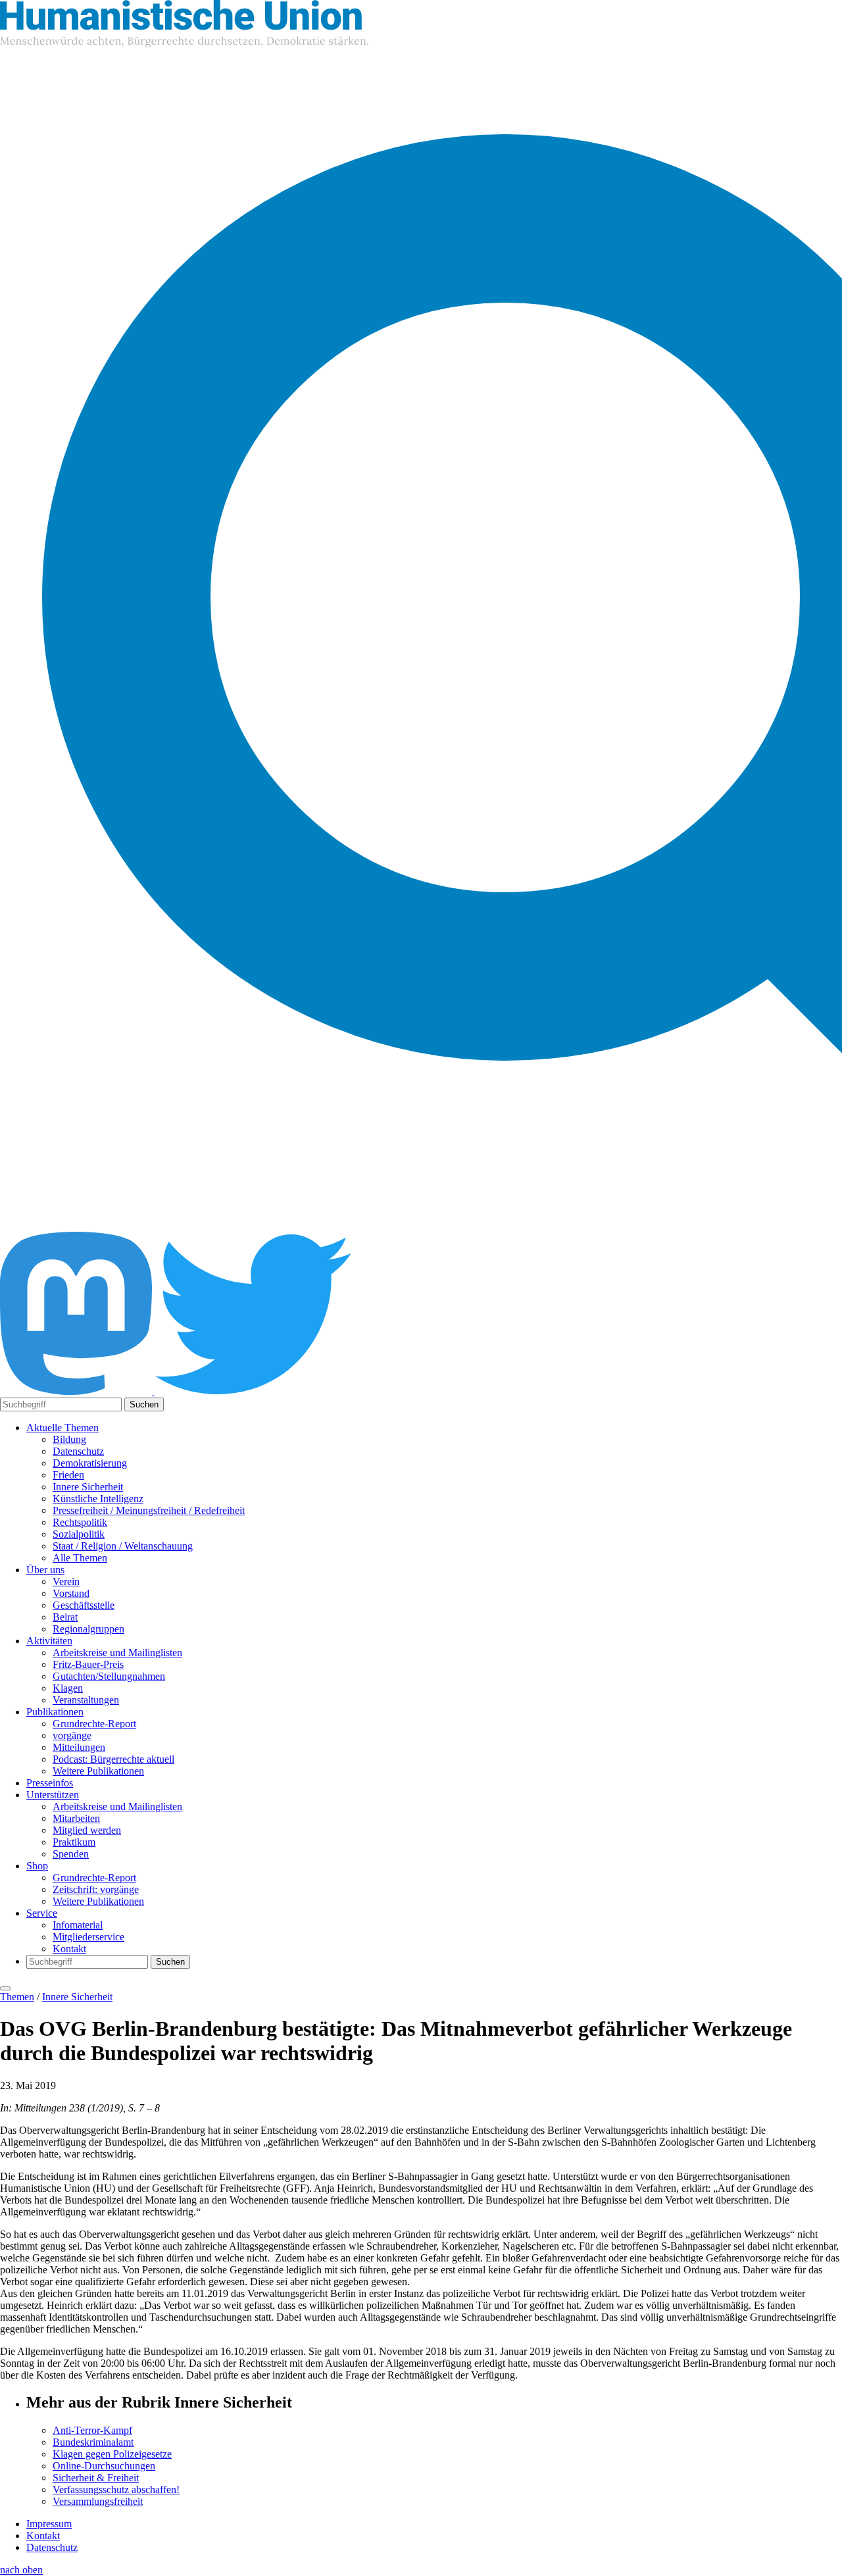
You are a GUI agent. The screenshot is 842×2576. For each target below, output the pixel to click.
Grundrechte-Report (94, 1724)
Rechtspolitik (80, 1522)
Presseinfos (50, 1783)
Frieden (68, 1475)
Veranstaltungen (86, 1700)
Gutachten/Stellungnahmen (109, 1676)
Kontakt (69, 1949)
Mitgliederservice (88, 1937)
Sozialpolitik (79, 1534)
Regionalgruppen (88, 1629)
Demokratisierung (90, 1463)
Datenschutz (78, 1451)
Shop (37, 1866)
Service (42, 1913)
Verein (66, 1581)
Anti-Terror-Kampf (92, 2430)
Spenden (71, 1854)
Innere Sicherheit (88, 1487)
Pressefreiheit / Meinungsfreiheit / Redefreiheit (149, 1510)
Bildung (69, 1439)
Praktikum (74, 1842)
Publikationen (55, 1712)
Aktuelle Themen (62, 1427)
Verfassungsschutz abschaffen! (116, 2489)
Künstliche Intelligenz (98, 1499)
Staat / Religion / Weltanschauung (123, 1546)
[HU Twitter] (253, 1391)
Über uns (45, 1570)
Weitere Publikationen (98, 1771)
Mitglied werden (87, 1830)
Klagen (68, 1688)
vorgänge (72, 1735)
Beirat (65, 1617)
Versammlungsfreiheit (98, 2501)
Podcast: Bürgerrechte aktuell (113, 1759)
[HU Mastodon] (77, 1391)
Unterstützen (53, 1795)
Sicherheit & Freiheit (96, 2478)
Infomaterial (78, 1925)
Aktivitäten (49, 1641)
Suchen (144, 1404)
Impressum (49, 2524)
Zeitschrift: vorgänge (96, 1889)
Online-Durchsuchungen (104, 2466)
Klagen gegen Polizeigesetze (112, 2454)
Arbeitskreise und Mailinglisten (117, 1653)
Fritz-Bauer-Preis (88, 1664)
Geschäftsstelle (84, 1605)
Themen (17, 1997)
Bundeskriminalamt (93, 2442)
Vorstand (71, 1593)
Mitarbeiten (76, 1818)
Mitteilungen (79, 1747)
